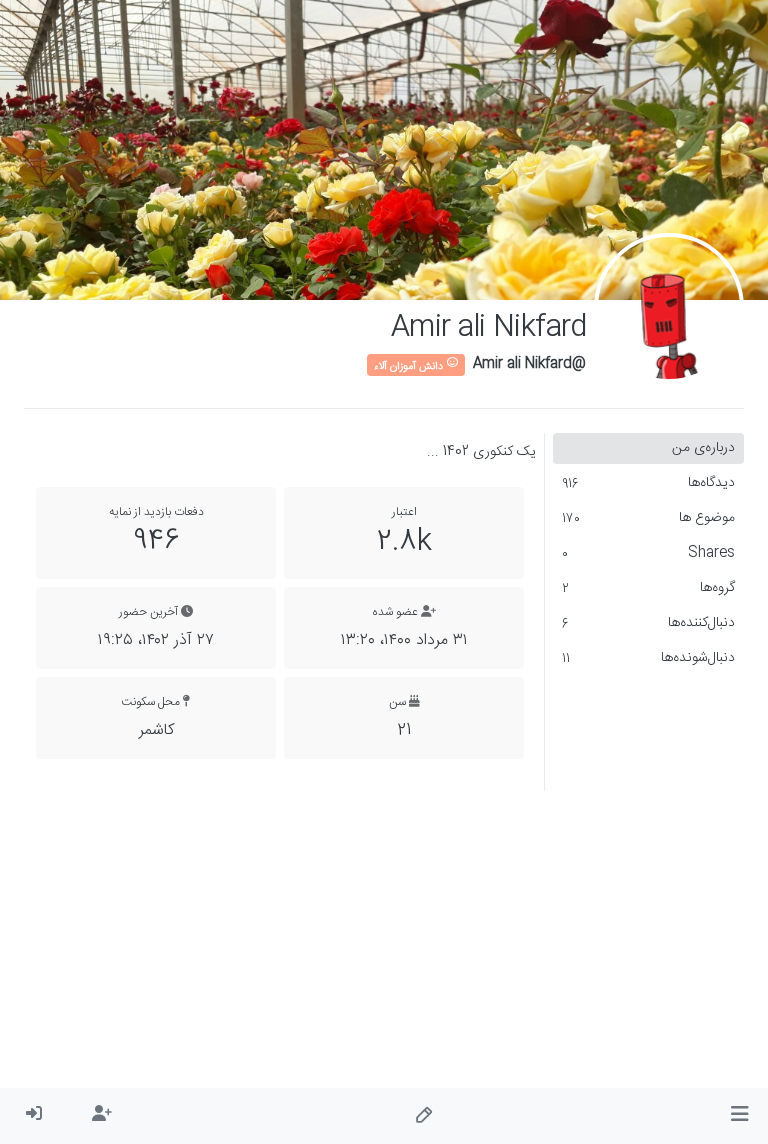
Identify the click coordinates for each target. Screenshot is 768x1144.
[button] (739, 1116)
